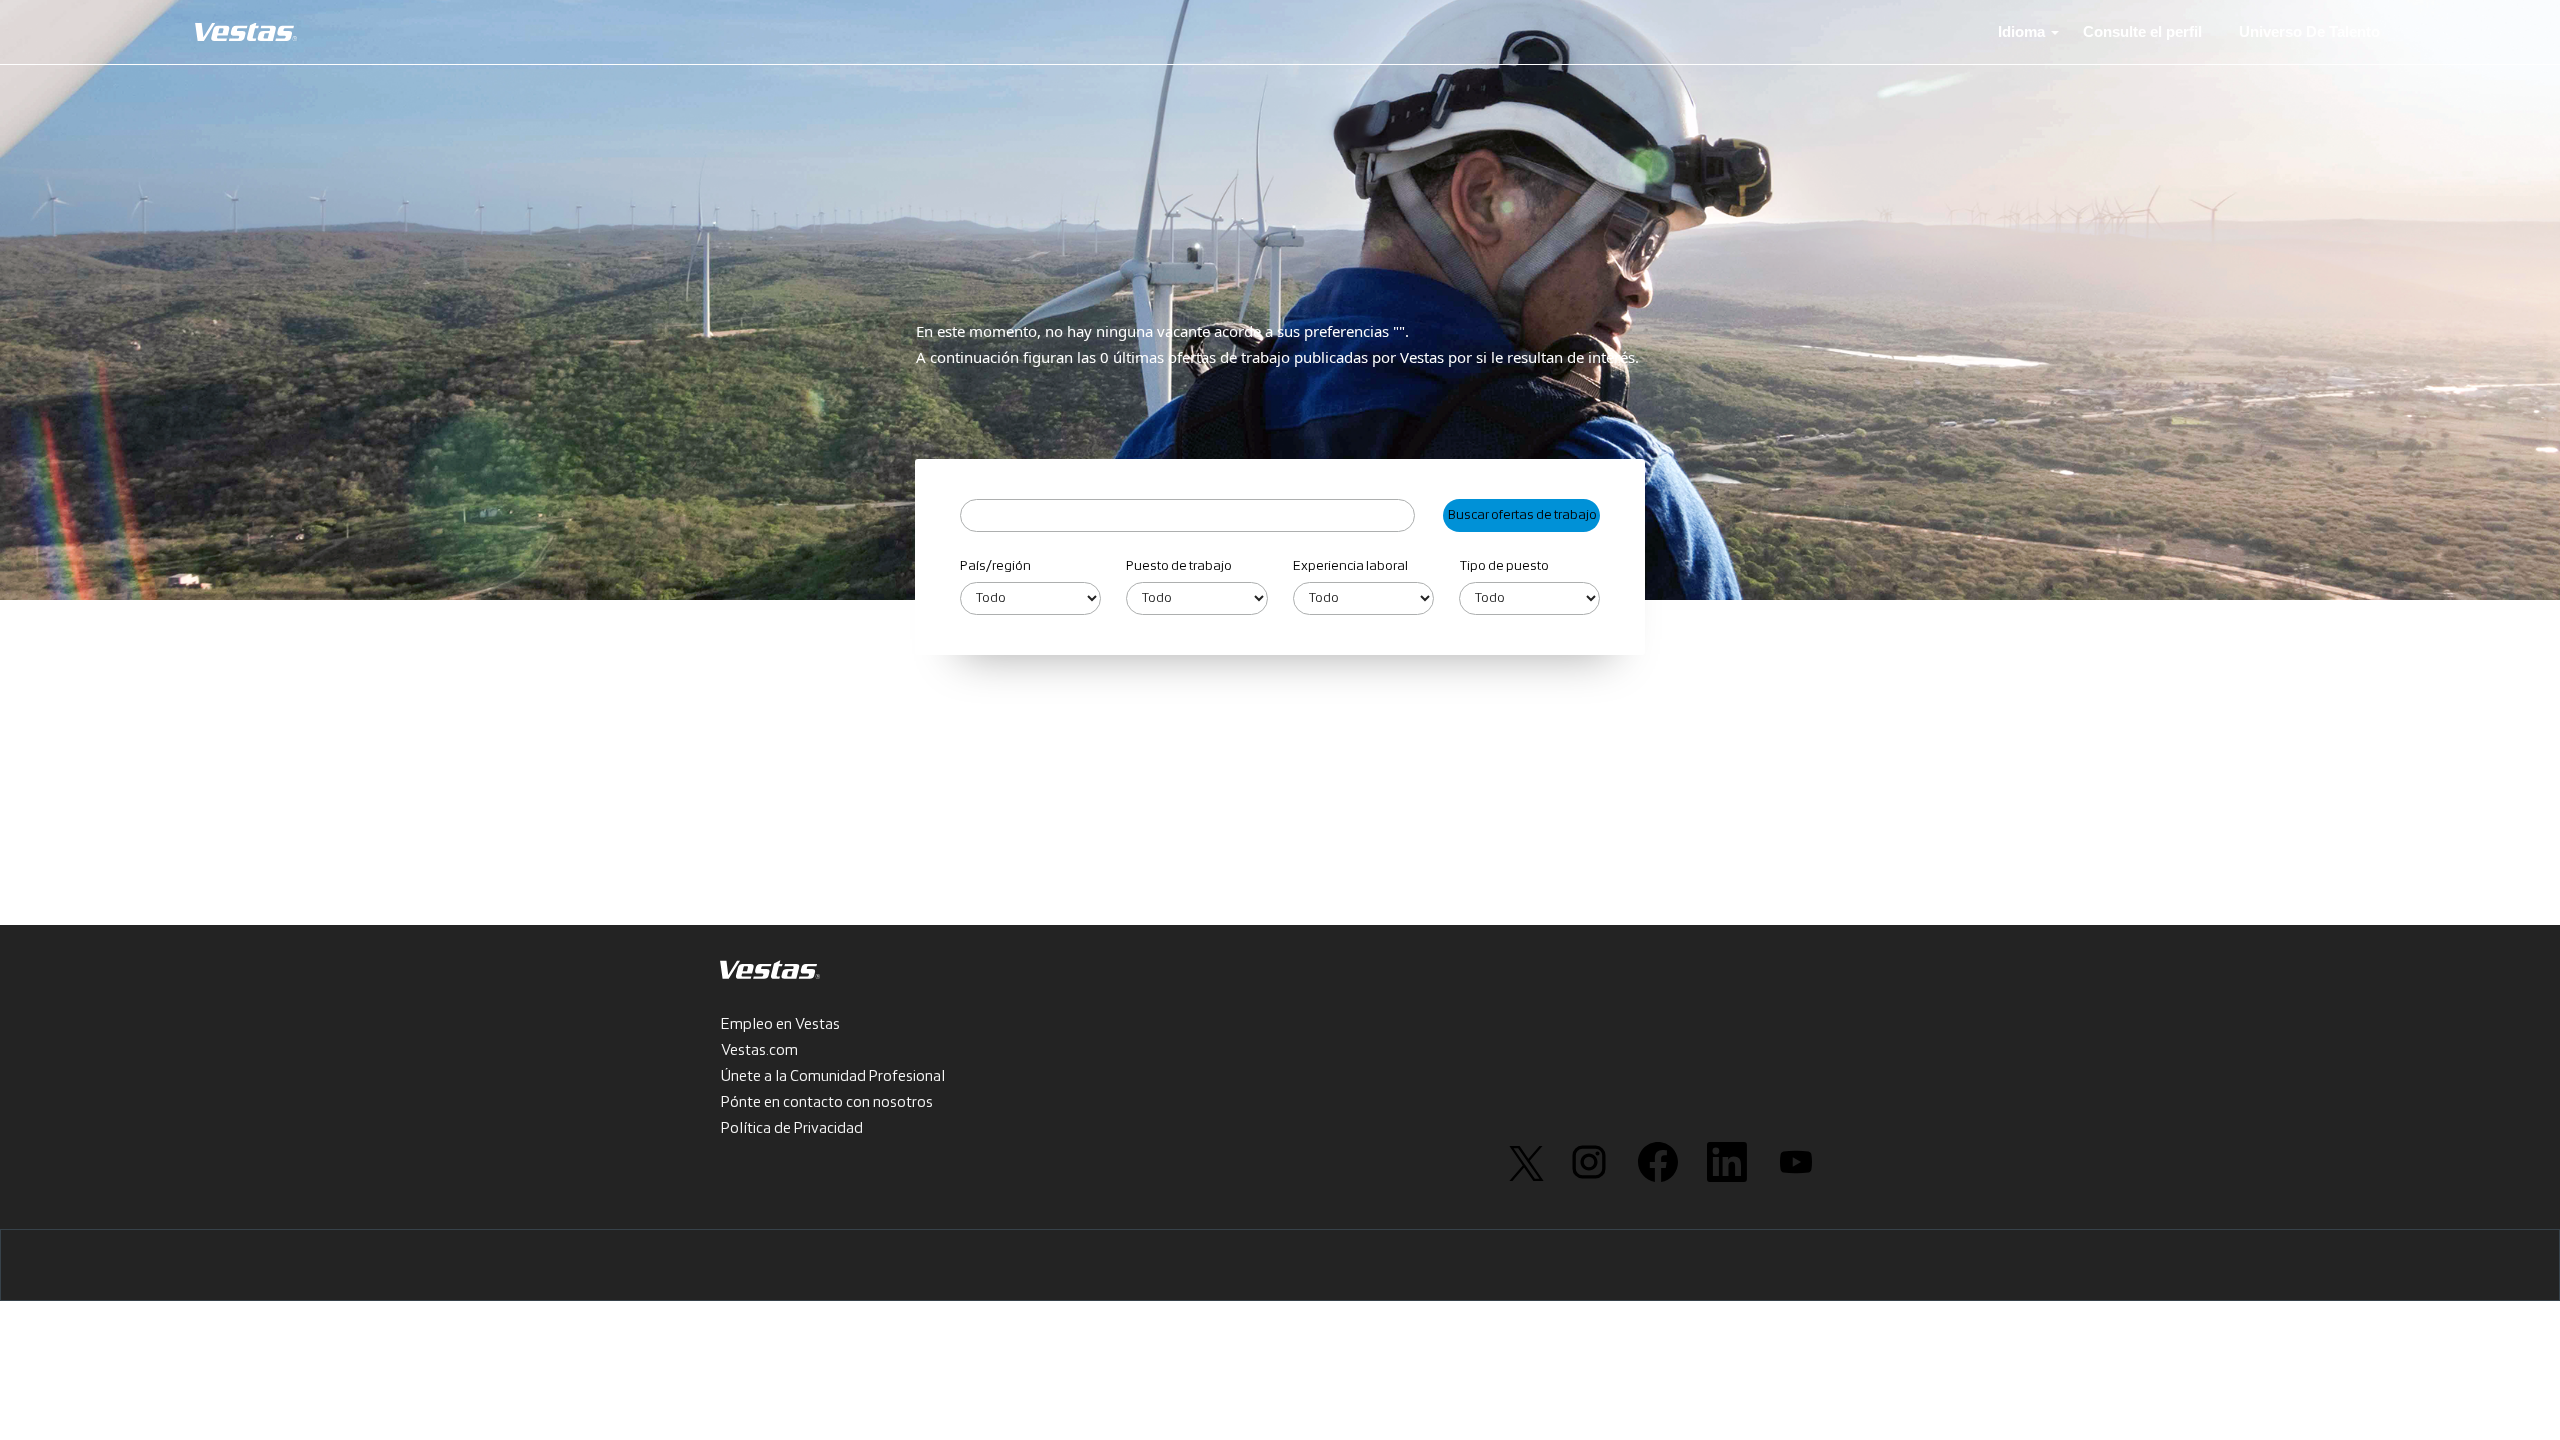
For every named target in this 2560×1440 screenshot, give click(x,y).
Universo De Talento (2309, 31)
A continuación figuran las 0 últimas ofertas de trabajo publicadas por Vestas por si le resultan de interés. (1277, 357)
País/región (995, 566)
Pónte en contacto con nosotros (827, 1103)
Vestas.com (759, 1051)
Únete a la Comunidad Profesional (833, 1077)
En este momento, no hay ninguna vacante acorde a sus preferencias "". (1162, 331)
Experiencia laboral (1350, 566)
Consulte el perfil (2142, 31)
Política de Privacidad (792, 1129)
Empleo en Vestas (780, 1025)
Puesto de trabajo (1179, 566)
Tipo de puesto (1504, 566)
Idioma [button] (2023, 31)
